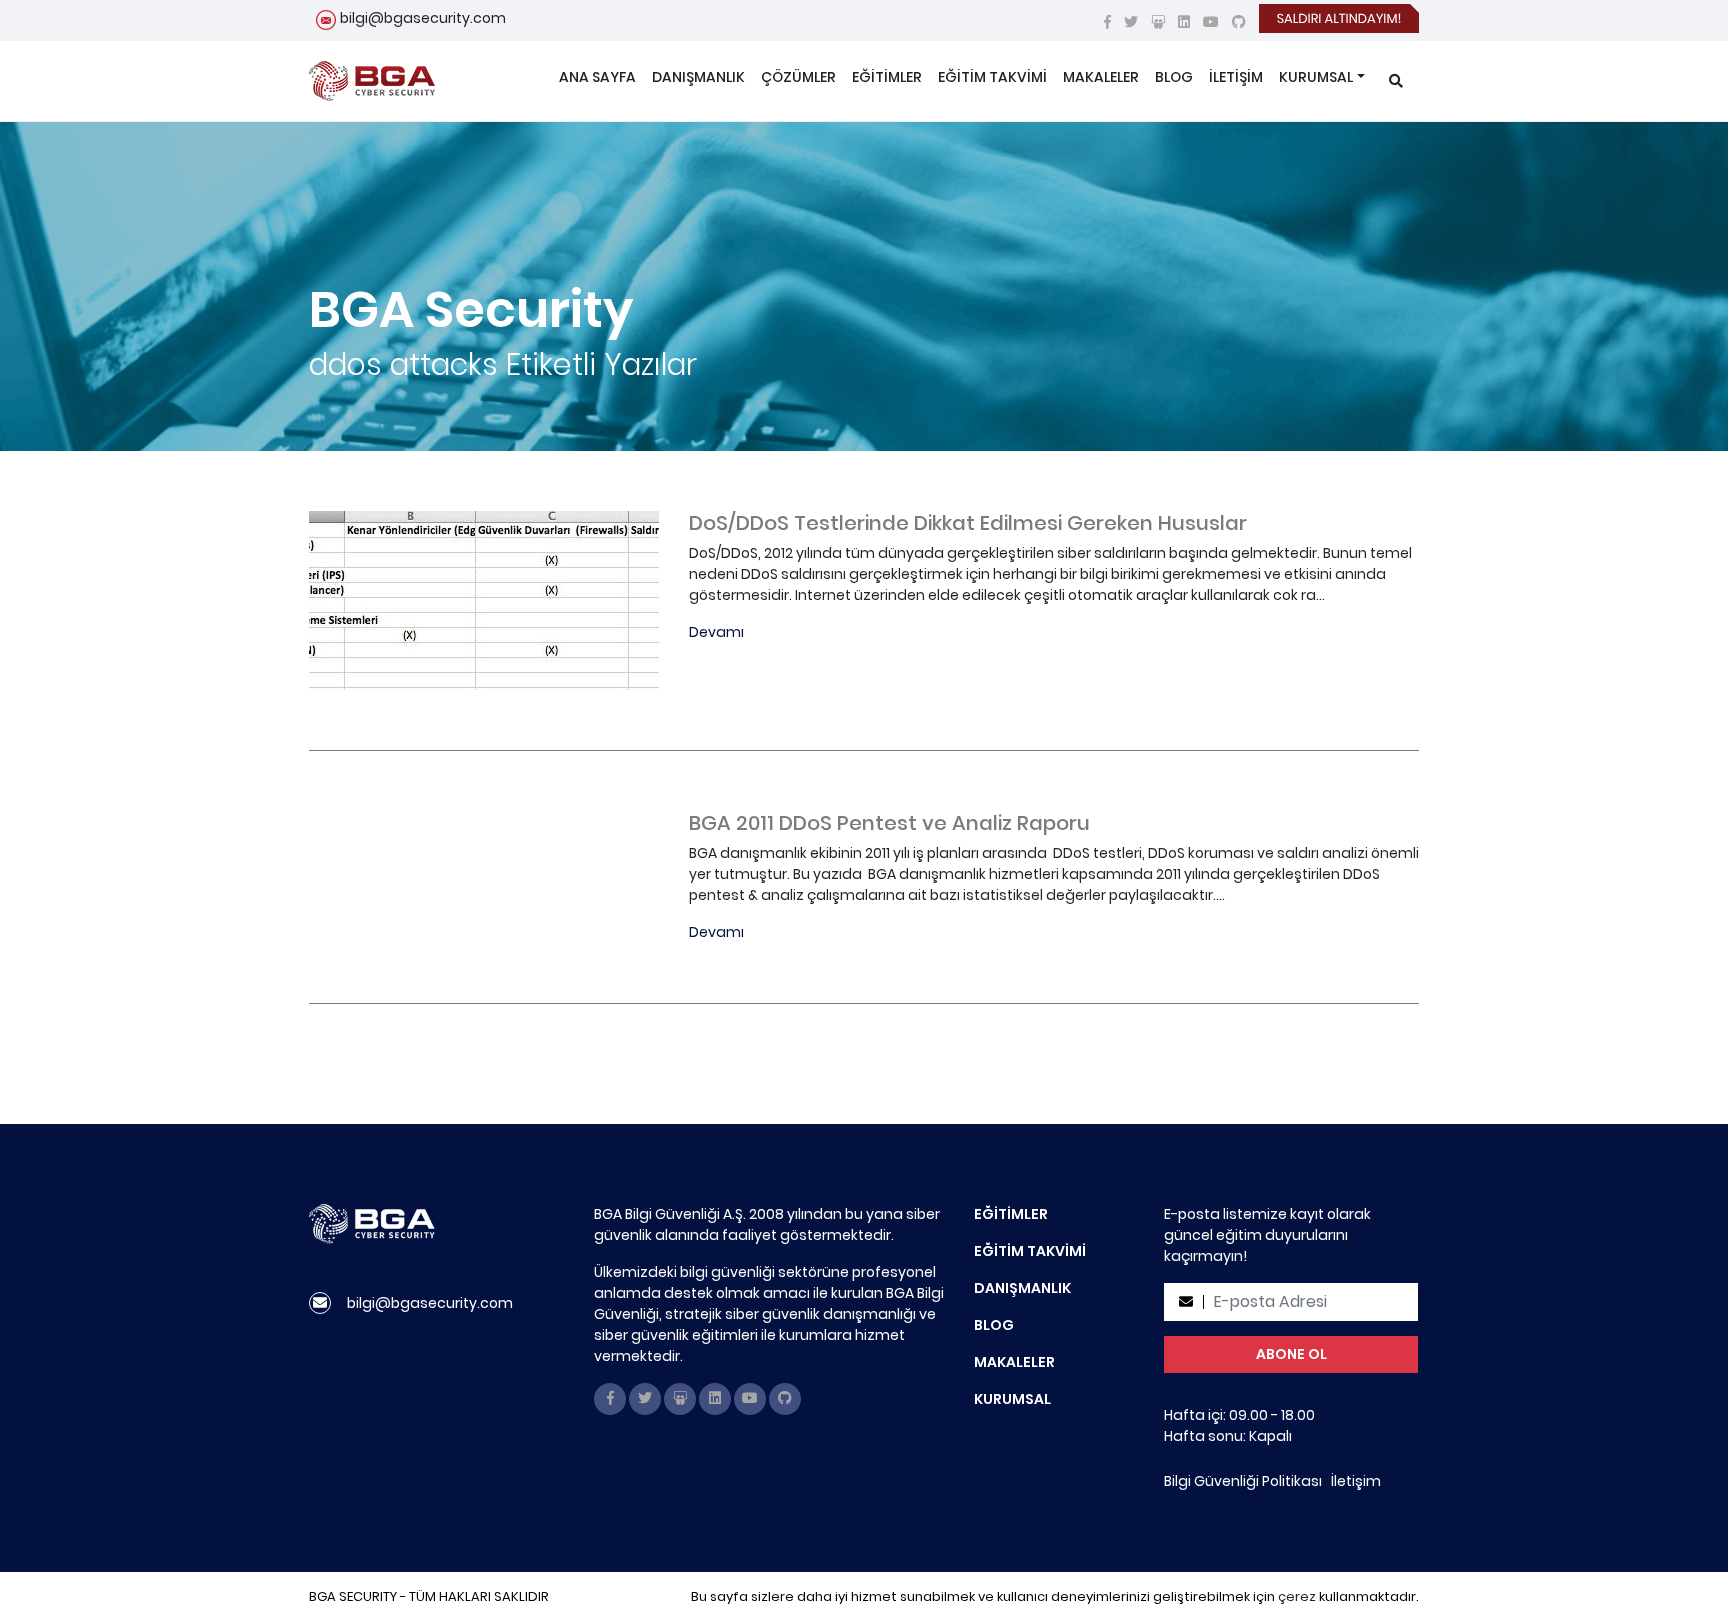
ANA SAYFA (597, 77)
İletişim (1356, 1481)
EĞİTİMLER (887, 77)
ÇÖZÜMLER (798, 77)
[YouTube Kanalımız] (1211, 22)
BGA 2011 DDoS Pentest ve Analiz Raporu (889, 823)
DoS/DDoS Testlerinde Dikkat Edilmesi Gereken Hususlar (968, 523)
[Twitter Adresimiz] (1131, 22)
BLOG (1174, 77)
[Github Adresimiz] (1239, 22)
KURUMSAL (1316, 77)
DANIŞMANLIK (698, 77)
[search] (1396, 81)
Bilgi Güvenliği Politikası (1243, 1481)
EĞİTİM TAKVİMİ (992, 77)
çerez (1297, 1596)
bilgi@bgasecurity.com (423, 18)
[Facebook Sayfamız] (1107, 22)
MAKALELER (1101, 77)
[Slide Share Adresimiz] (1158, 22)
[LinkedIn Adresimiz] (1184, 22)
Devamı (716, 632)
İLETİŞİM (1236, 77)
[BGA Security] (372, 81)
